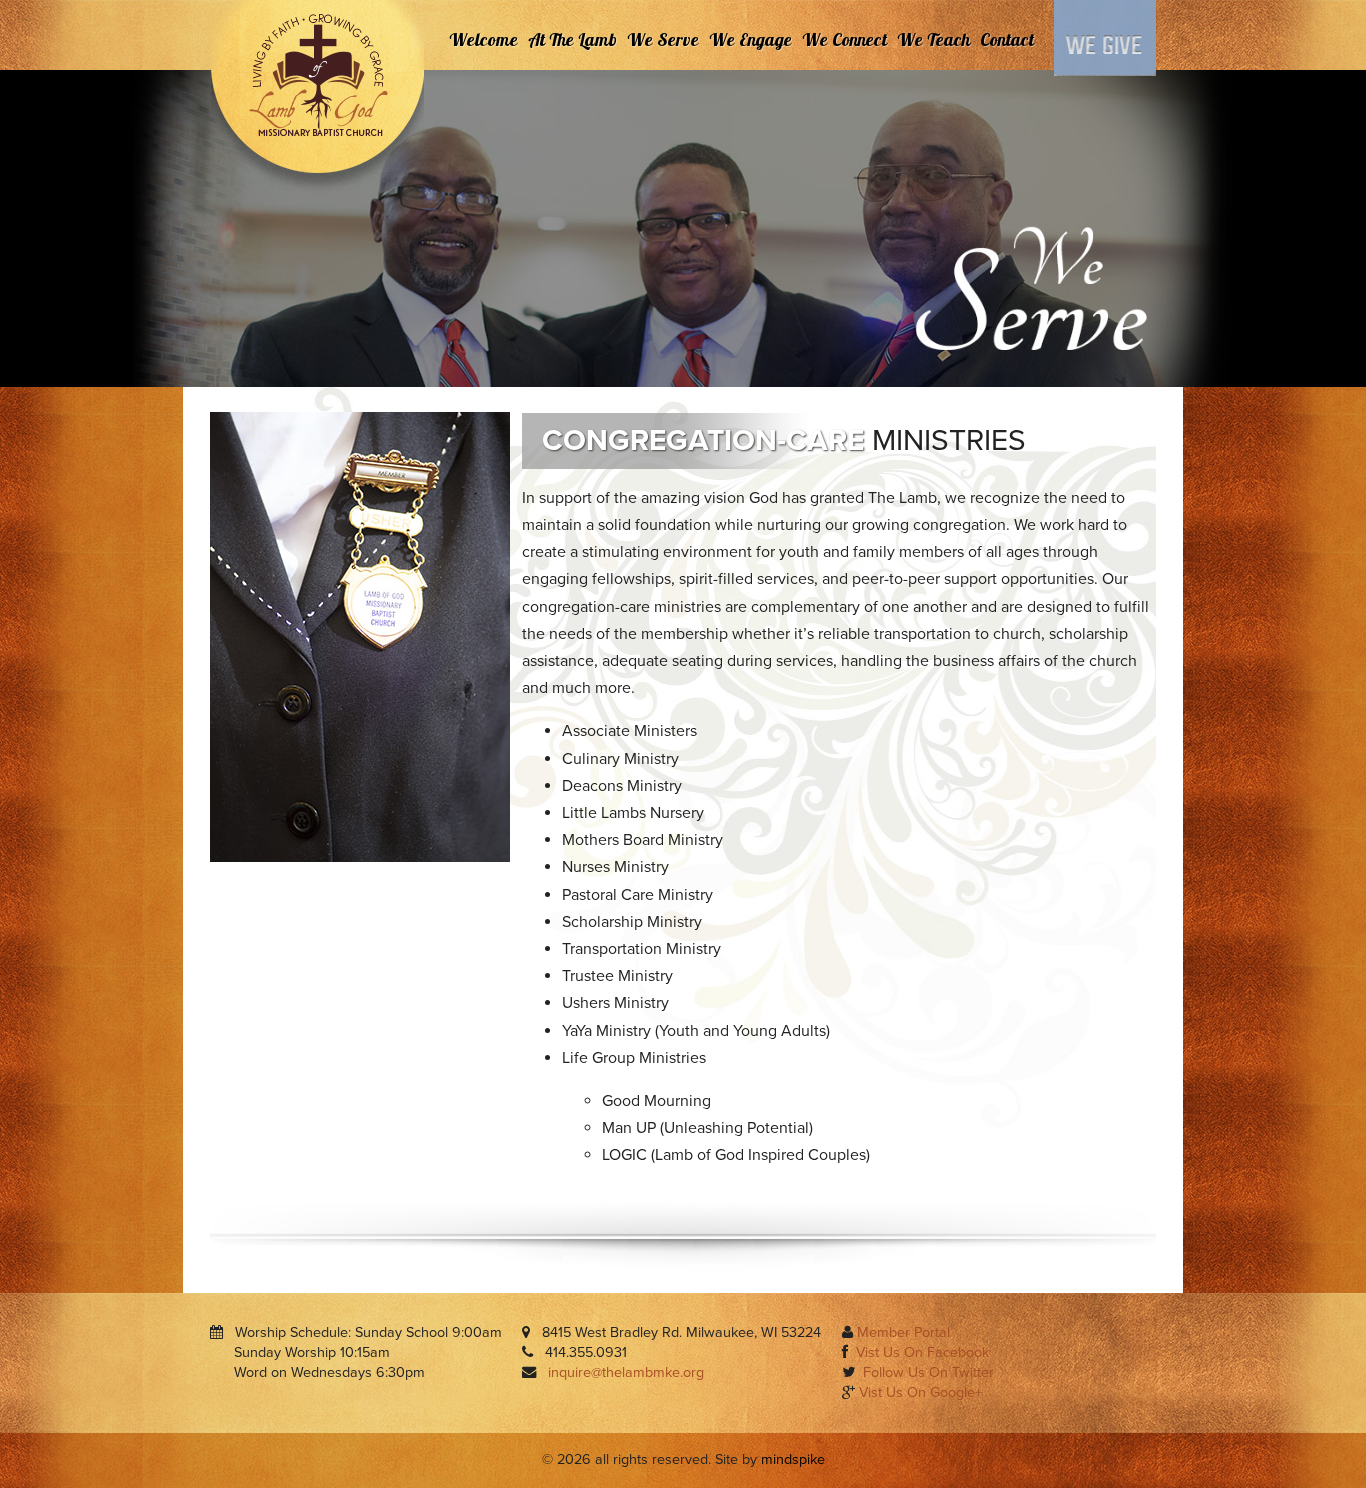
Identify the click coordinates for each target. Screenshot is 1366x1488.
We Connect (844, 39)
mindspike (793, 1459)
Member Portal (903, 1332)
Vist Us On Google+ (920, 1392)
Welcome (483, 39)
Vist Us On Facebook (922, 1352)
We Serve (663, 39)
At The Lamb (572, 39)
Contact (1007, 39)
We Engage (750, 39)
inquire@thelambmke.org (626, 1372)
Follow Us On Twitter (928, 1372)
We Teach (933, 39)
